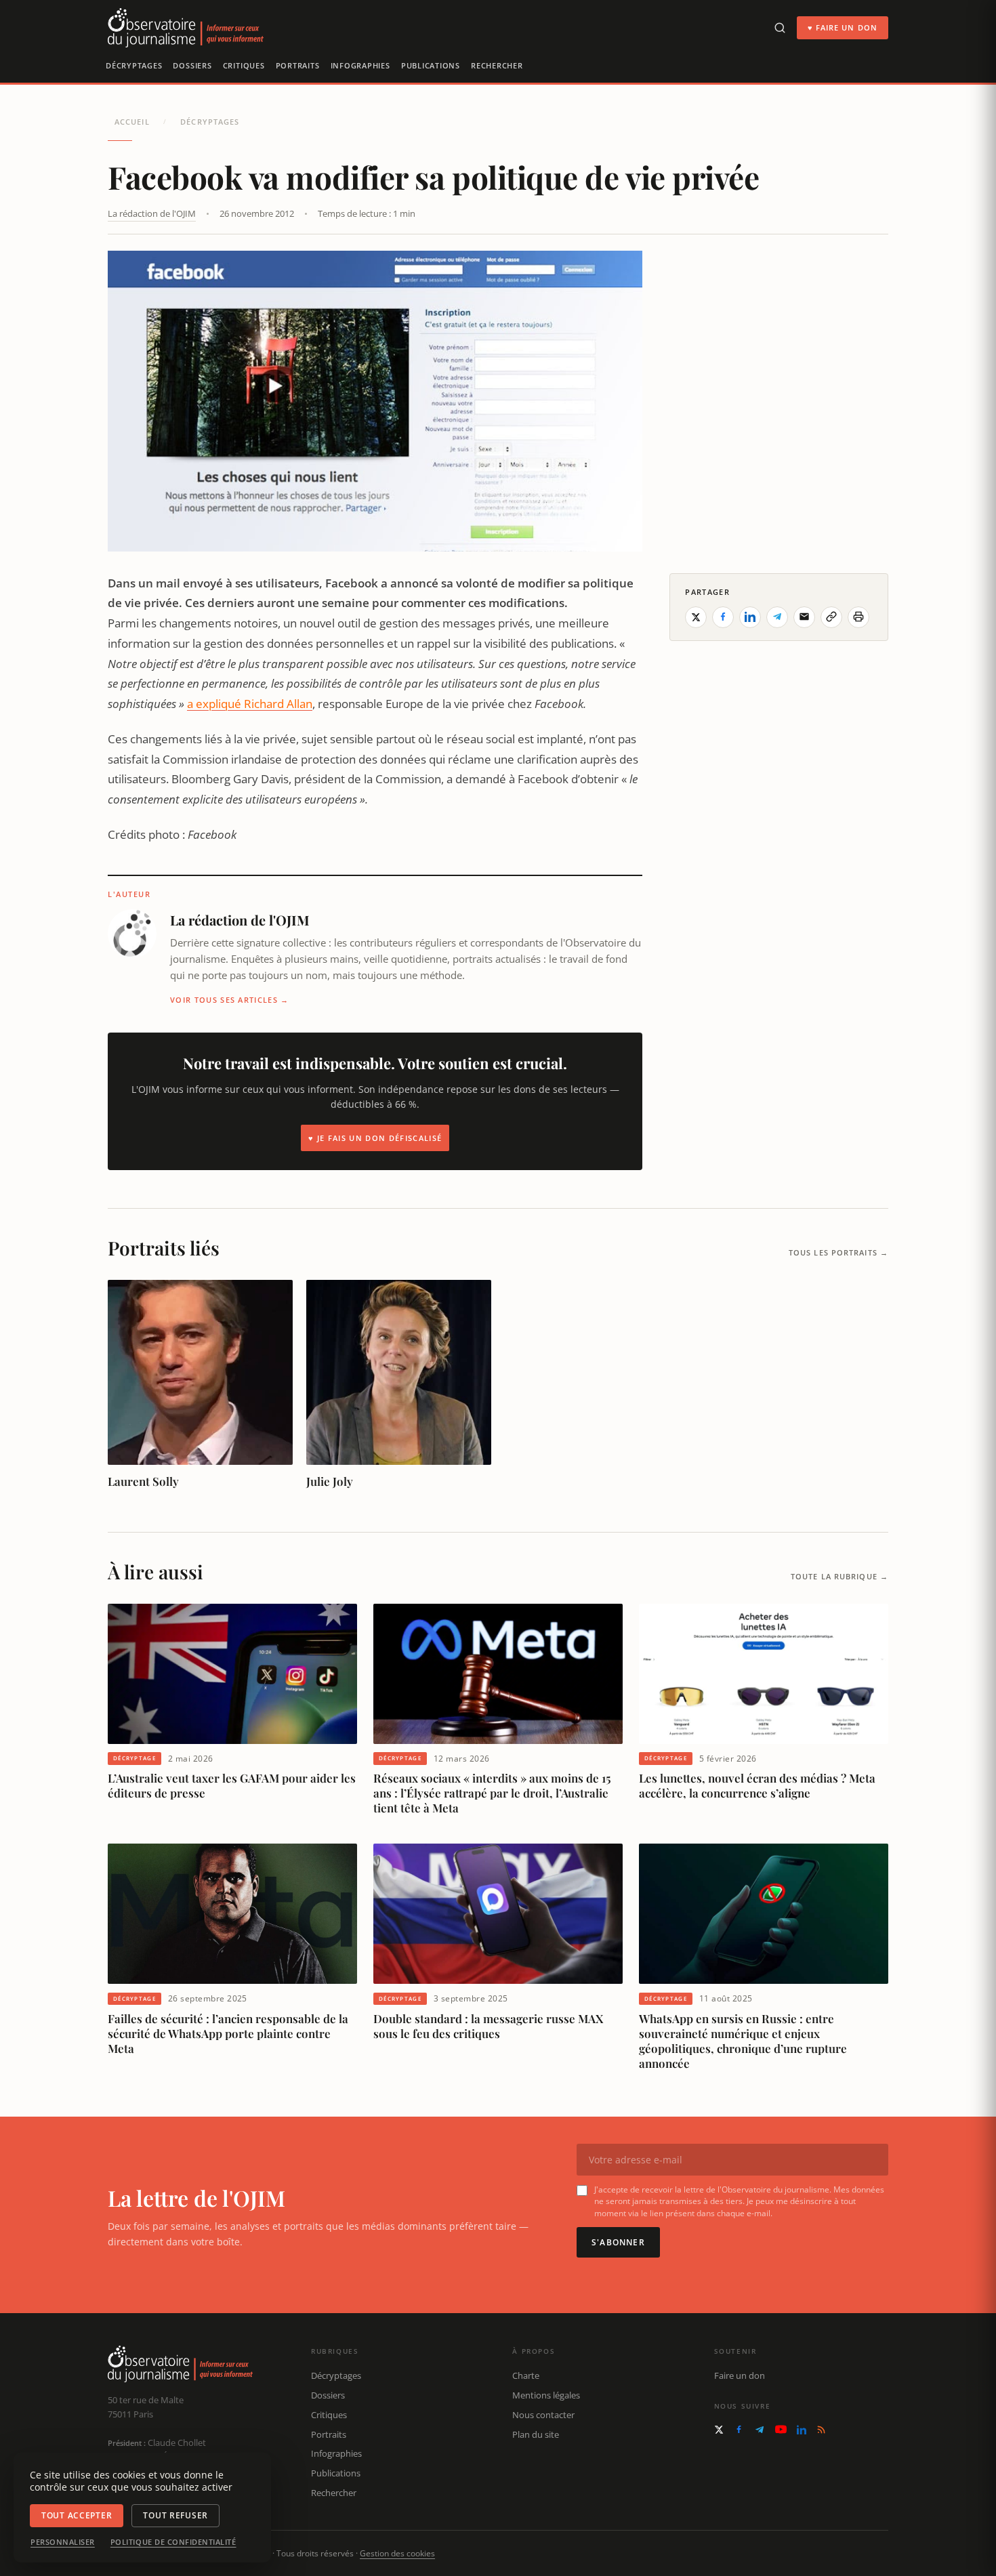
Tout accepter (77, 2515)
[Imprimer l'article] (858, 617)
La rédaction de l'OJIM (152, 213)
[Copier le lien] (831, 617)
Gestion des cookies (397, 2553)
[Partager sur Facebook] (723, 617)
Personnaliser (63, 2542)
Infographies (360, 65)
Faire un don (740, 2375)
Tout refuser (175, 2515)
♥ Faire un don (843, 27)
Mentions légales (546, 2395)
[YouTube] (781, 2429)
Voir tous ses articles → (230, 1000)
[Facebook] (739, 2429)
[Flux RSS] (821, 2430)
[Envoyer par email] (804, 617)
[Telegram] (760, 2430)
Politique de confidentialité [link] (173, 2542)
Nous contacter (543, 2415)
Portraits (298, 65)
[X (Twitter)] (719, 2430)
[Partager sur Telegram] (777, 617)
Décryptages (134, 65)
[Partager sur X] (696, 617)
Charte (526, 2375)
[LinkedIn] (802, 2430)
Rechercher (497, 65)
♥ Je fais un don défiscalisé (375, 1138)
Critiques (244, 65)
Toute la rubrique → (839, 1576)
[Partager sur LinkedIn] (750, 617)
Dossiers (192, 65)
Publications (431, 65)
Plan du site (536, 2434)
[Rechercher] (780, 28)
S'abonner (618, 2242)
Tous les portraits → (838, 1252)
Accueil (132, 122)
